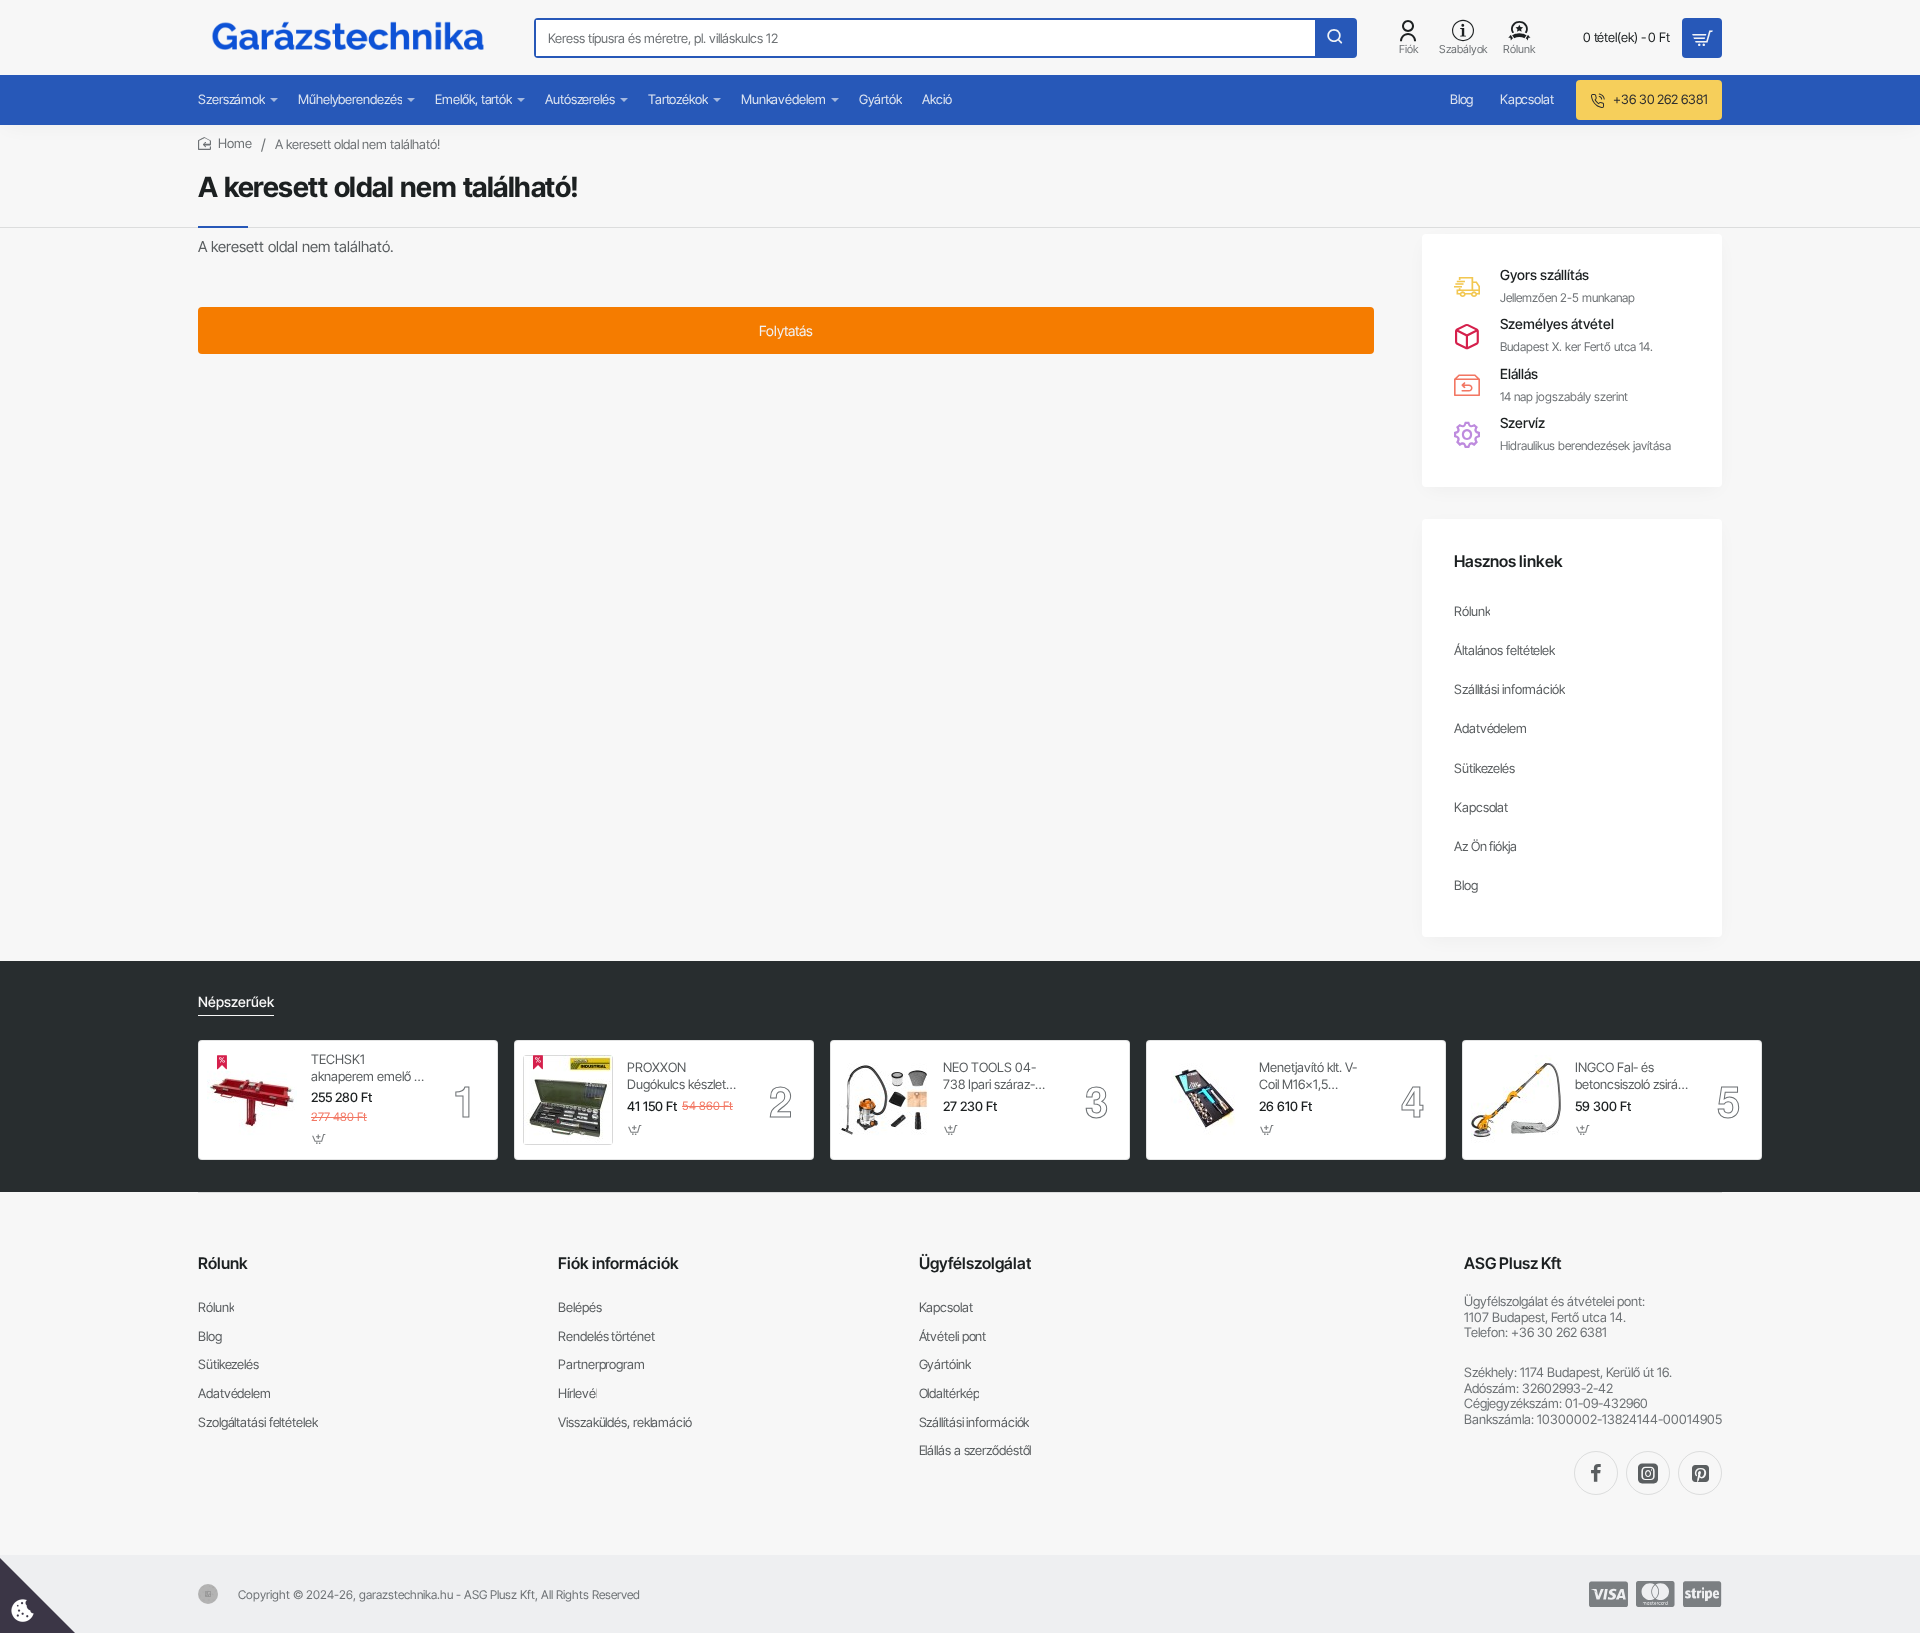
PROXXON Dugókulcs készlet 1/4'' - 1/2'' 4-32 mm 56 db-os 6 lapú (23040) (683, 1076)
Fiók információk (618, 1263)
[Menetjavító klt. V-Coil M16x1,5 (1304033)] (1200, 1100)
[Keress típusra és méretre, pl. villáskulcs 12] (1335, 38)
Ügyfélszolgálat (975, 1263)
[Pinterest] (1700, 1473)
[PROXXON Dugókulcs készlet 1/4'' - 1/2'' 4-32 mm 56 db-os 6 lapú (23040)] (568, 1100)
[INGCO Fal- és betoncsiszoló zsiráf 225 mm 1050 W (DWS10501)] (1516, 1100)
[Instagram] (1648, 1473)
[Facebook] (1596, 1473)
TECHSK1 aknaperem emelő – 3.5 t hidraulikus (366, 1068)
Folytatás (786, 330)
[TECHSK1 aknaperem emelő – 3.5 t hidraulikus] (252, 1100)
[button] (319, 1138)
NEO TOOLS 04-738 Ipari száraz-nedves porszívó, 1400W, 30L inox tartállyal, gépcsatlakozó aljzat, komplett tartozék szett (1000, 1076)
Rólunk (223, 1263)
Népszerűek (236, 1001)
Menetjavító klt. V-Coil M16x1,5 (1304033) (1308, 1076)
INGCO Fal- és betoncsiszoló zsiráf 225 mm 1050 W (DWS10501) (1628, 1076)
